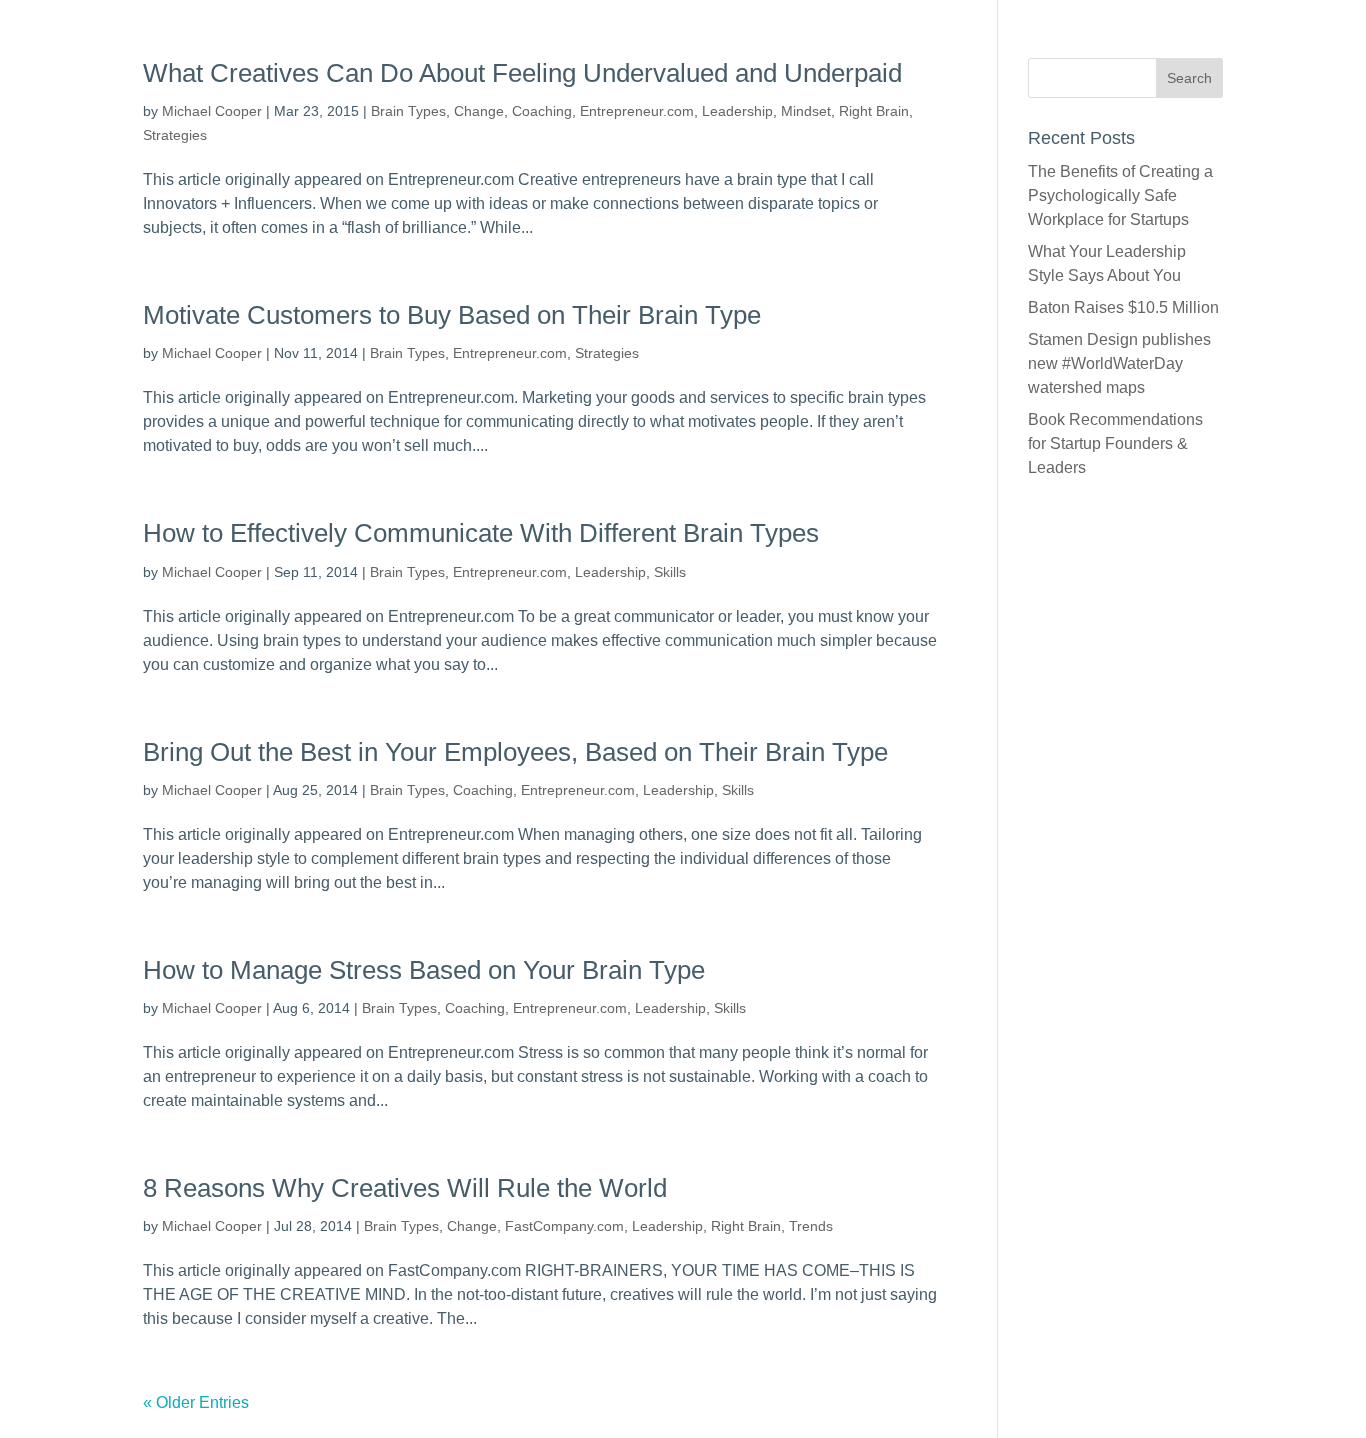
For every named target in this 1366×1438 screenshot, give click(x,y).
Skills (670, 572)
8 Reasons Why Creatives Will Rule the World (405, 1188)
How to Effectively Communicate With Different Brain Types (481, 533)
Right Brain (874, 111)
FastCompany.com (564, 1226)
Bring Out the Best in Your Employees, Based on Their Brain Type (515, 752)
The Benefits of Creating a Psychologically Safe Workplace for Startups (1120, 195)
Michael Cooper (212, 111)
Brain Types (408, 111)
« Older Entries (196, 1402)
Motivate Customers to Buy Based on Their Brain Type (452, 315)
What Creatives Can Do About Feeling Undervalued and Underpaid (522, 73)
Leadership (737, 111)
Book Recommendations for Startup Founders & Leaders (1115, 443)
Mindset (806, 111)
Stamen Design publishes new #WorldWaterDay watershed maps (1119, 363)
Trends (811, 1226)
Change (479, 111)
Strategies (175, 135)
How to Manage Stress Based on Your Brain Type (424, 970)
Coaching (542, 111)
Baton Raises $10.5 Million (1123, 307)
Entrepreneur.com (637, 111)
